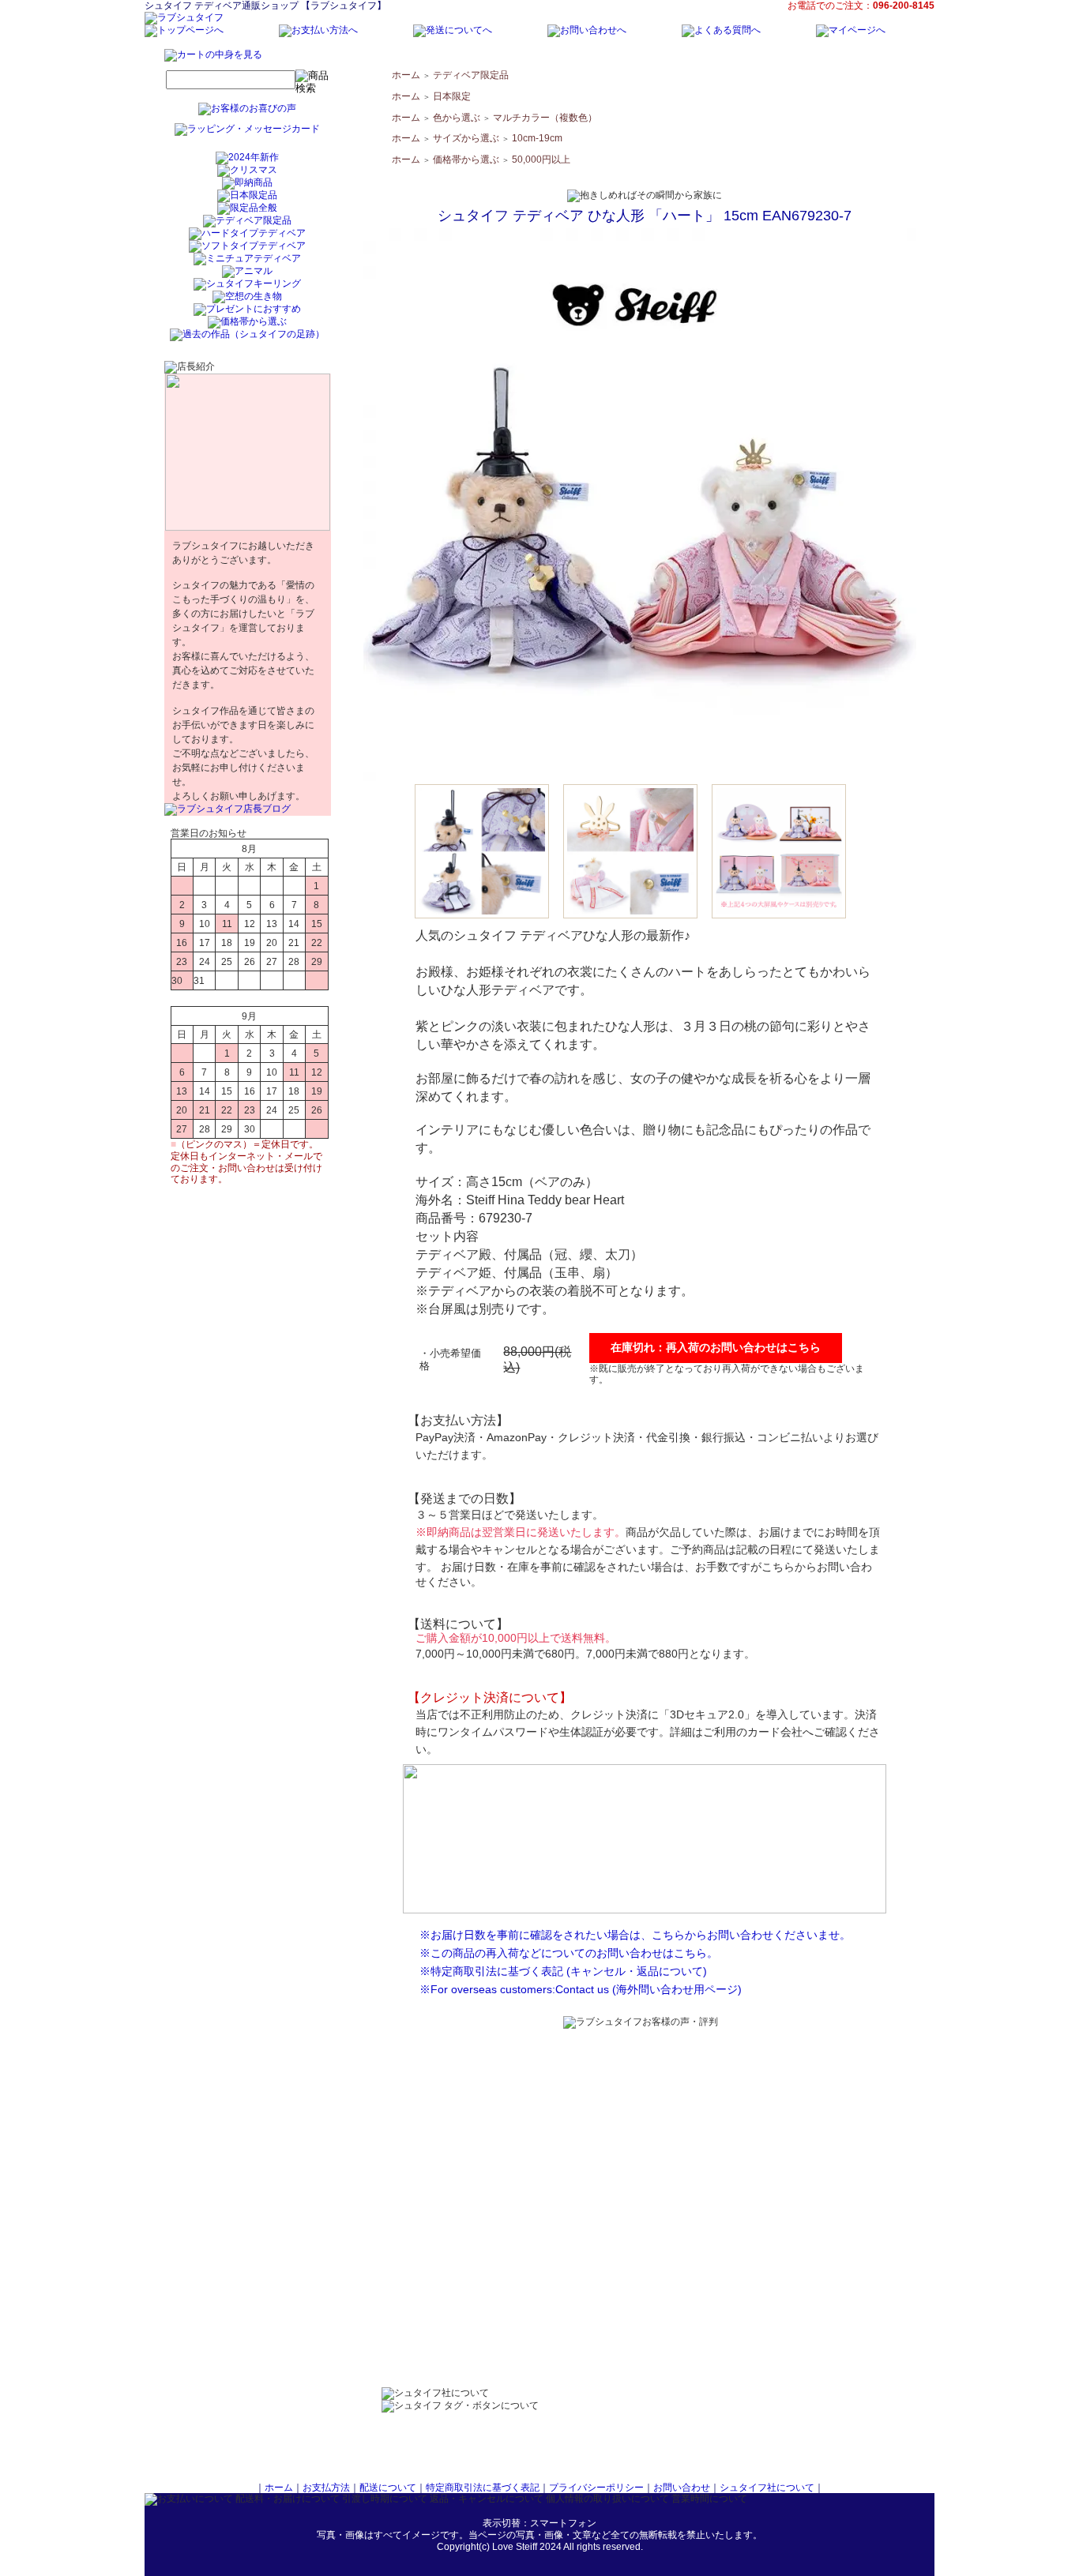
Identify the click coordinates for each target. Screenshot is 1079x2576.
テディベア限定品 (471, 75)
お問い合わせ (682, 2488)
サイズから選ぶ (466, 138)
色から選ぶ (457, 118)
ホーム (406, 75)
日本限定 (452, 96)
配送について (388, 2488)
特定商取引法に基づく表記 (483, 2488)
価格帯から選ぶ (466, 160)
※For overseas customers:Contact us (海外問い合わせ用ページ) (581, 1989)
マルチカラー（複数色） (545, 118)
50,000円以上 (541, 160)
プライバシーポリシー (596, 2488)
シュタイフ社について (767, 2488)
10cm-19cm (537, 138)
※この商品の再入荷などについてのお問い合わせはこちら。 (569, 1953)
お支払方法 (326, 2488)
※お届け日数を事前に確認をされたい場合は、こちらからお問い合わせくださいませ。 (635, 1935)
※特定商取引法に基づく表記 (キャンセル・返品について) (563, 1971)
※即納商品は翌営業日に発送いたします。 (521, 1532)
